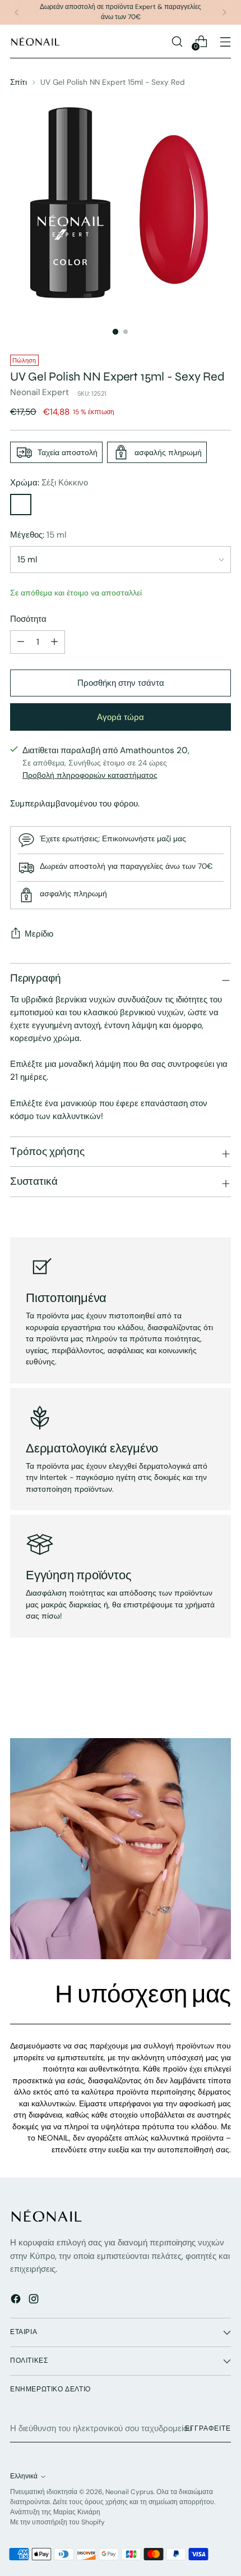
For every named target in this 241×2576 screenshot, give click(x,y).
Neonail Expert (40, 392)
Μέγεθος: (38, 535)
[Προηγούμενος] (17, 12)
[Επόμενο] (224, 12)
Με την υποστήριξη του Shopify (57, 2522)
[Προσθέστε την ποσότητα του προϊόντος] (54, 642)
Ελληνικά (24, 2476)
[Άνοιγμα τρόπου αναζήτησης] (177, 41)
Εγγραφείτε (208, 2428)
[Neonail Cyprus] (35, 41)
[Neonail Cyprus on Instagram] (35, 2301)
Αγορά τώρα (121, 717)
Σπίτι (18, 82)
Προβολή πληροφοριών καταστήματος (90, 775)
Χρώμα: (49, 483)
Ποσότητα (28, 619)
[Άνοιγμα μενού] (225, 41)
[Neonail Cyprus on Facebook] (17, 2301)
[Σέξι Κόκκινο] (21, 505)
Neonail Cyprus (129, 2492)
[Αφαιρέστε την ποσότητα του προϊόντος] (21, 642)
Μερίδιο (39, 934)
